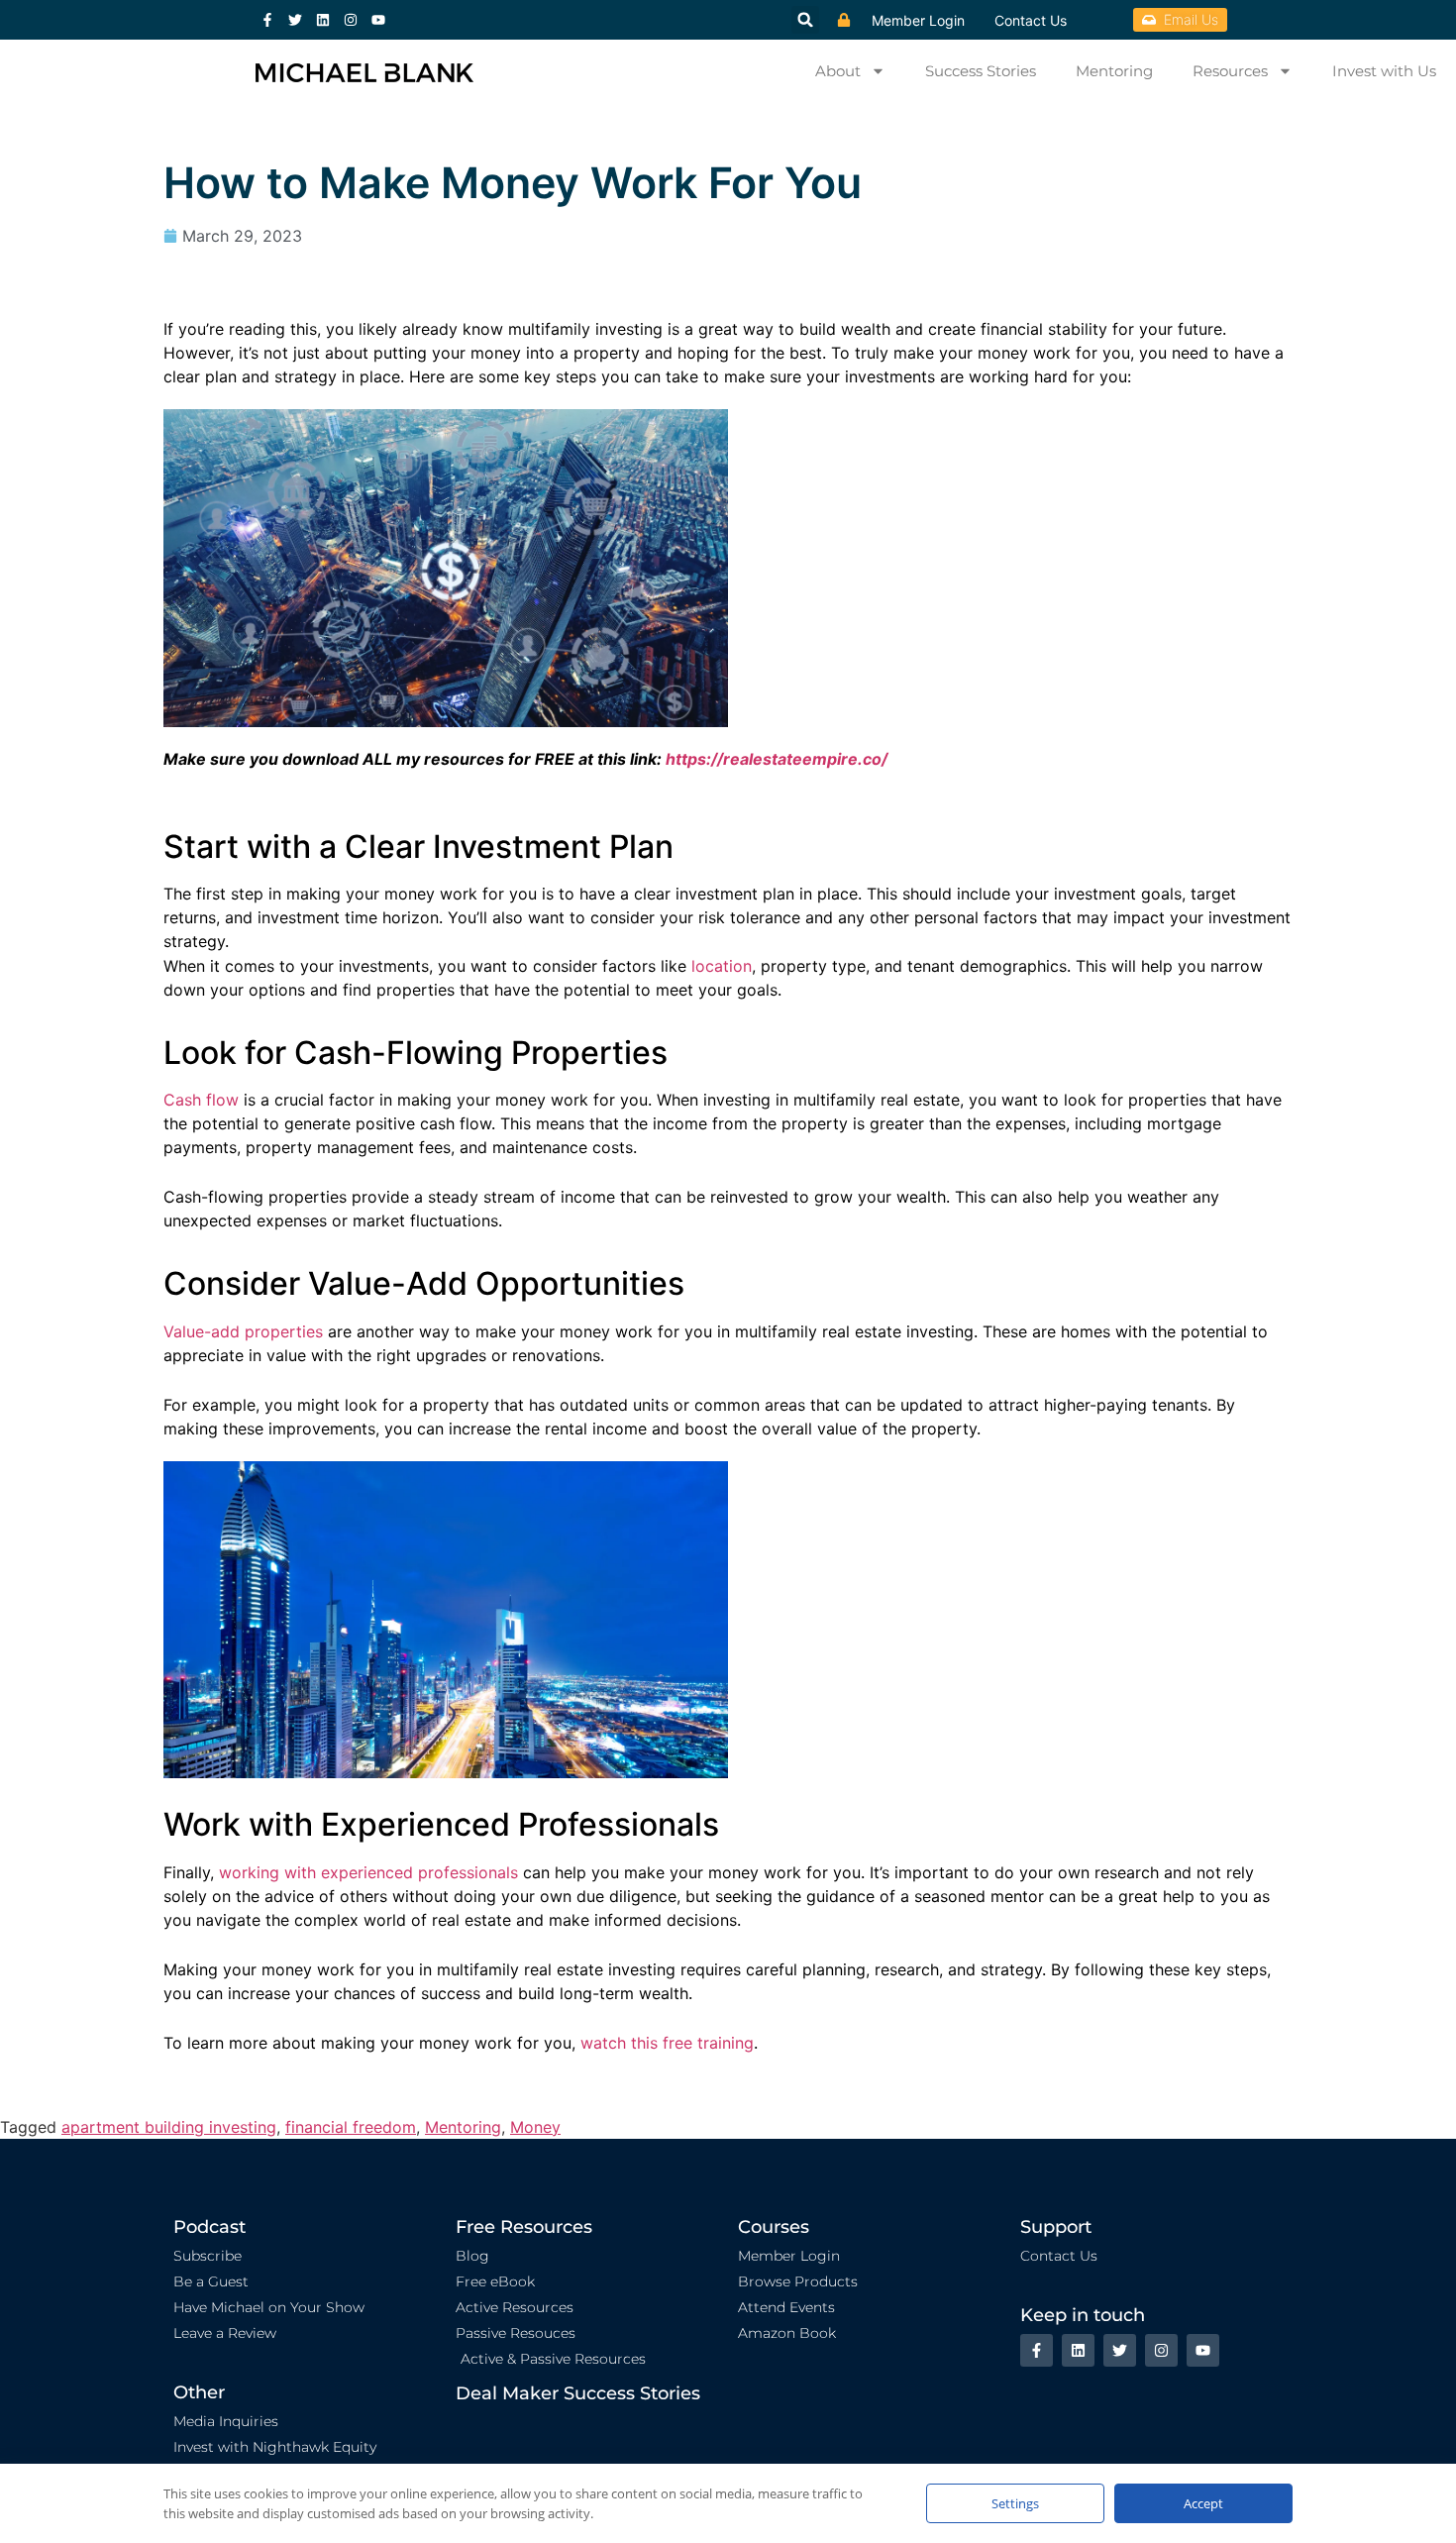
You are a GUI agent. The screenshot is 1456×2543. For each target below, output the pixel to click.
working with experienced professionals (368, 1872)
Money (535, 2127)
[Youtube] (378, 20)
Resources (1230, 71)
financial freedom (351, 2127)
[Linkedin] (323, 20)
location (722, 966)
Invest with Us (1384, 71)
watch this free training (667, 2043)
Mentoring (1114, 71)
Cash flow (201, 1100)
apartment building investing (169, 2127)
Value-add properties (243, 1331)
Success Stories (981, 71)
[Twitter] (295, 20)
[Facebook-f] (267, 20)
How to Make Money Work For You (513, 182)
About (838, 71)
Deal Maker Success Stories (578, 2393)
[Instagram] (351, 20)
